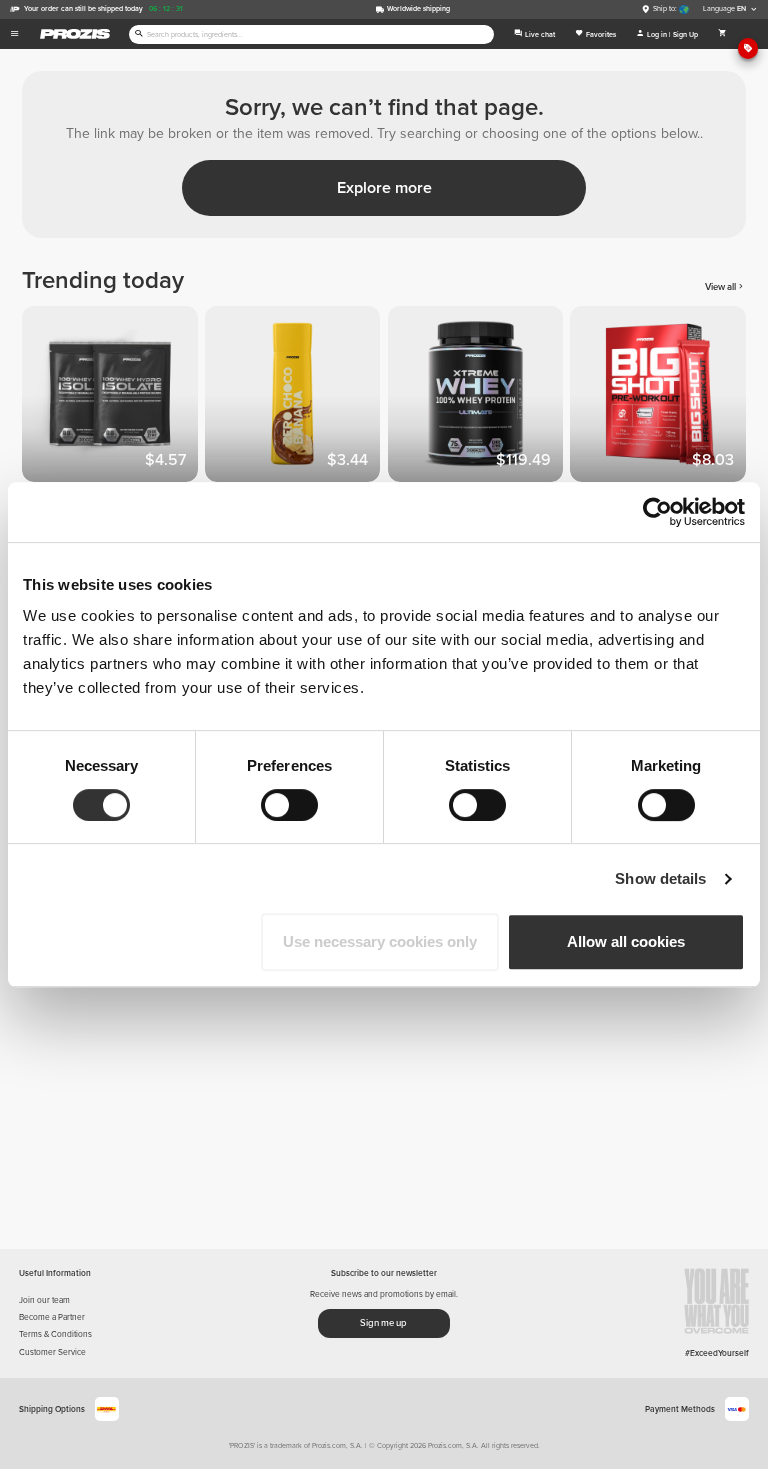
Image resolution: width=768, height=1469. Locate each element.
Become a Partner (52, 1317)
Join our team (44, 1300)
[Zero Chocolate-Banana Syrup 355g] (296, 397)
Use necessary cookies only (380, 941)
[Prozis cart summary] (723, 34)
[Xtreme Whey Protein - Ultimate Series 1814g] (479, 397)
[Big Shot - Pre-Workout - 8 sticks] (661, 397)
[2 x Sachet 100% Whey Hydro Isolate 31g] (113, 397)
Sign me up (383, 1323)
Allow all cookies (626, 941)
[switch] (289, 805)
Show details (660, 878)
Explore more (384, 188)
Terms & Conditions (55, 1334)
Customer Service (52, 1352)
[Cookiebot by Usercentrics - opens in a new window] (657, 512)
